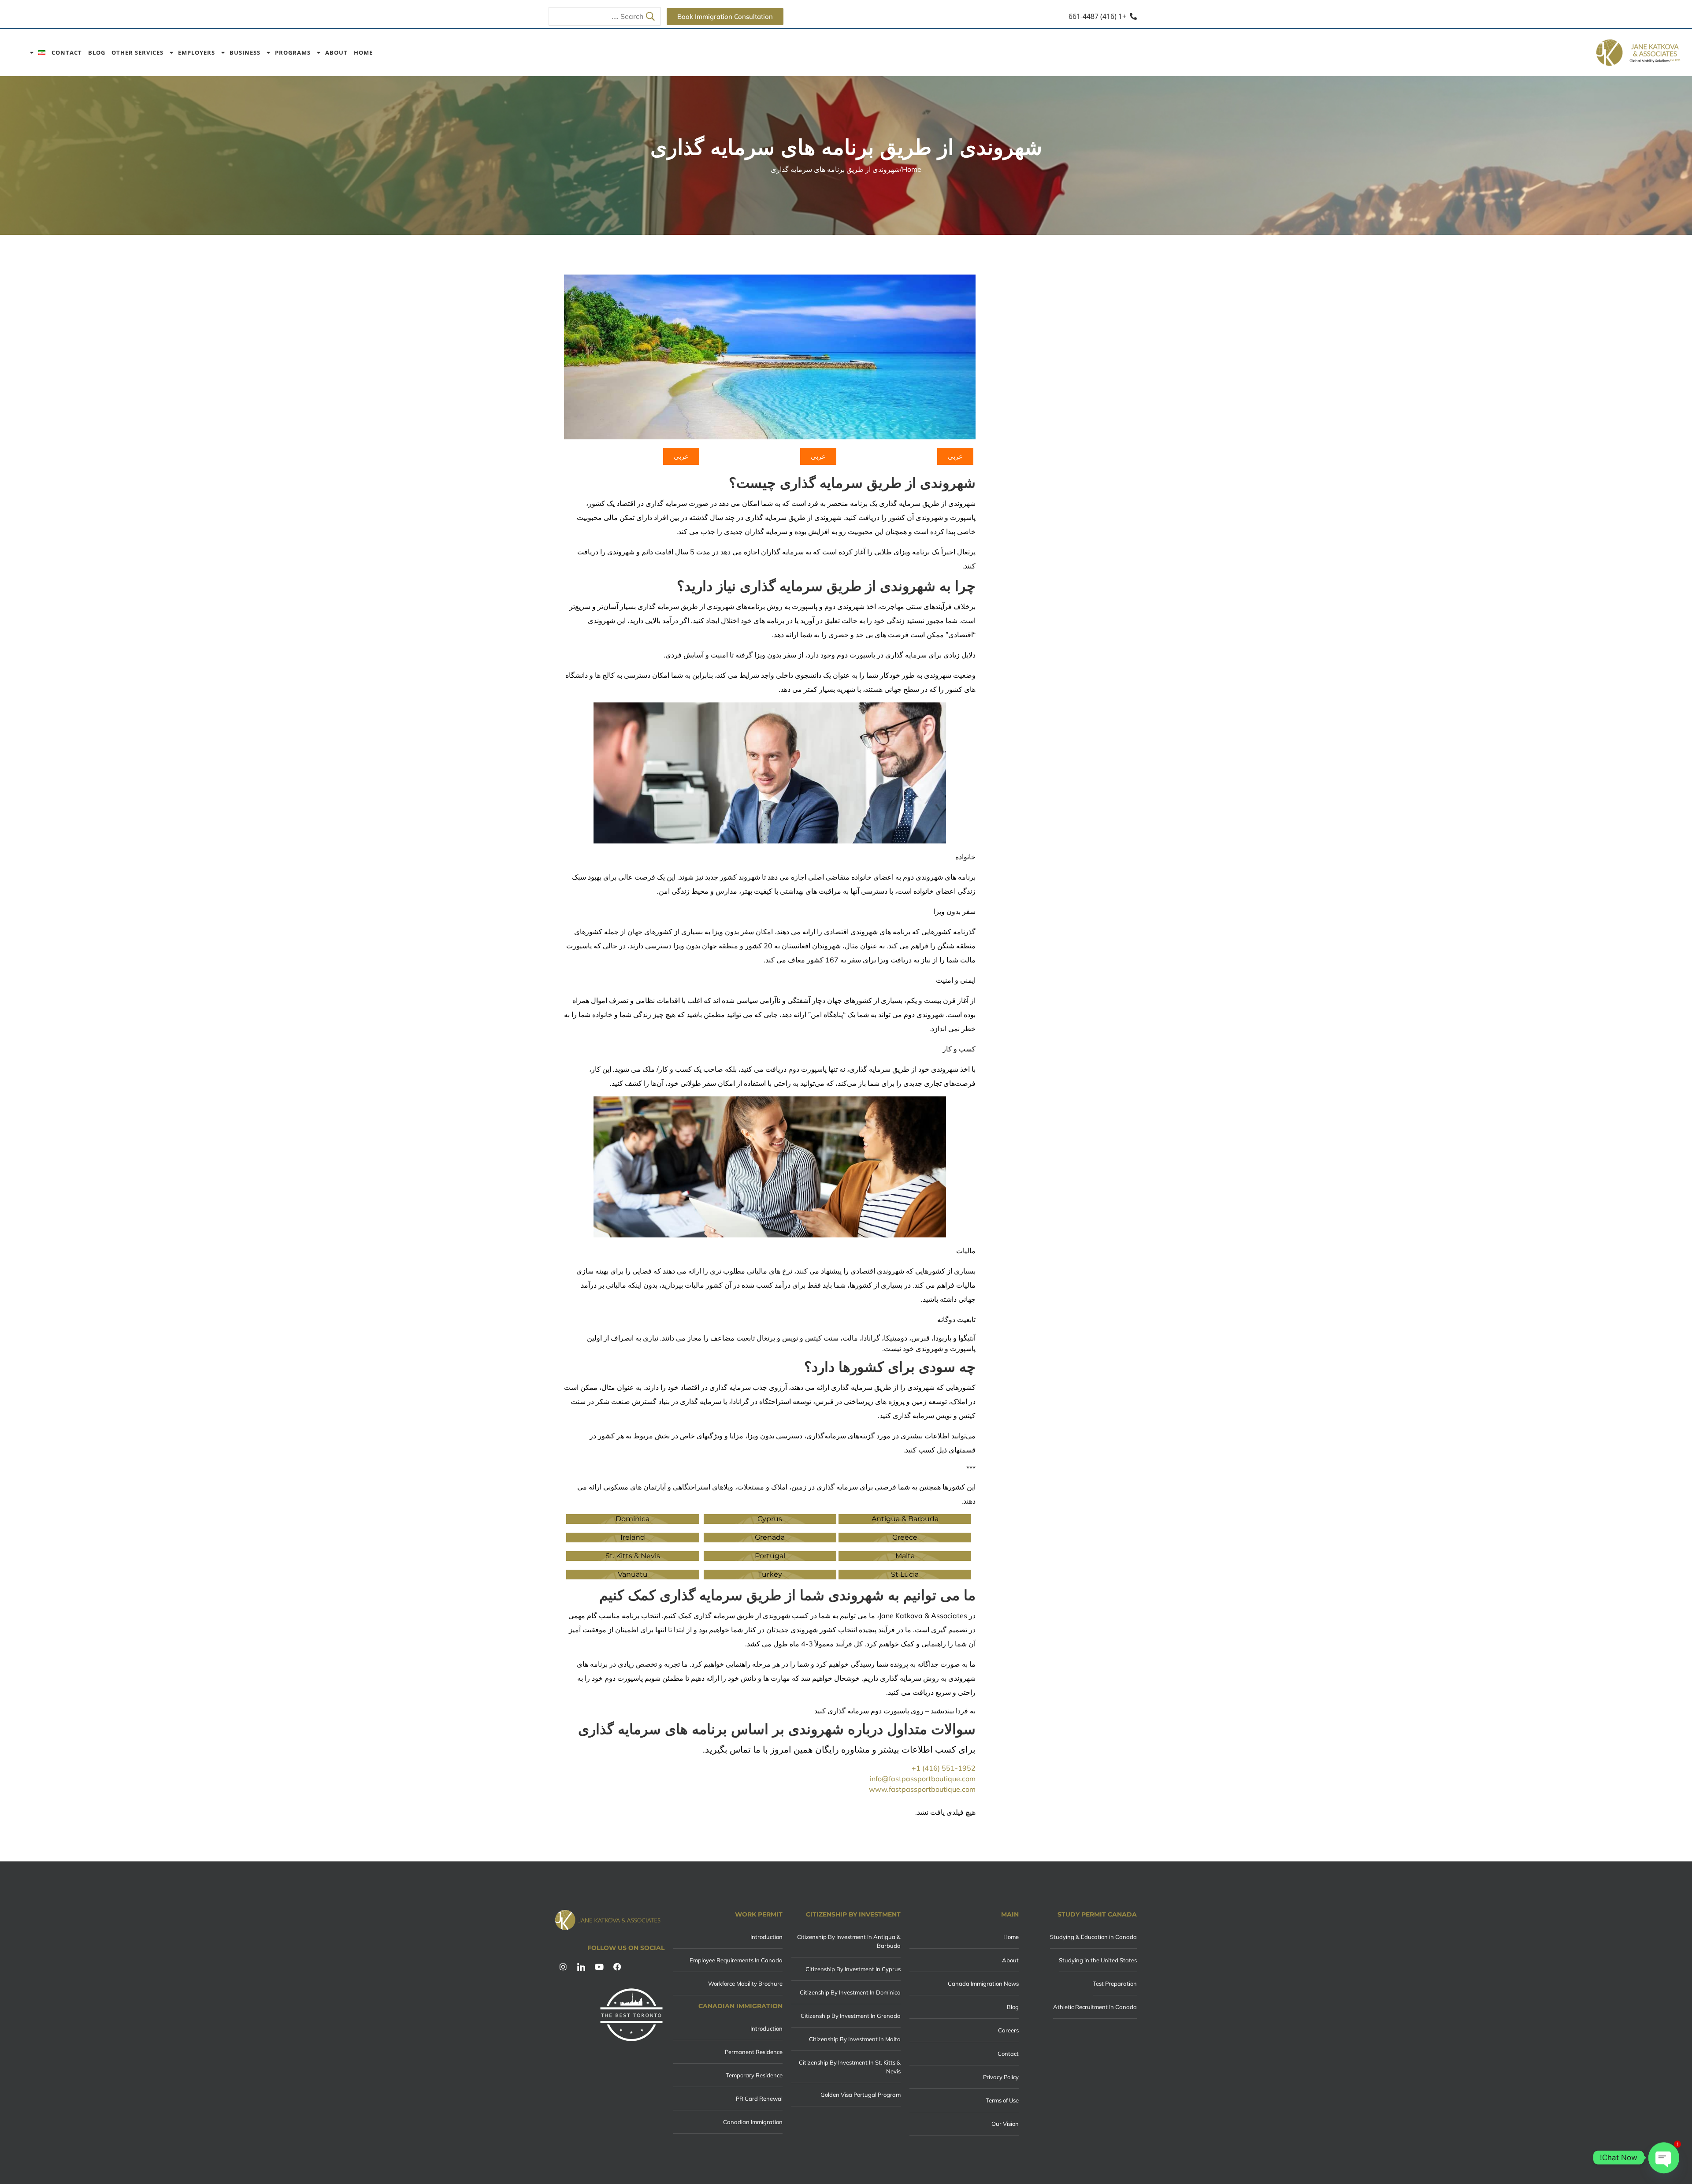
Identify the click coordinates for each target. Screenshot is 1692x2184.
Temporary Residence (754, 2075)
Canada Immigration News (983, 1983)
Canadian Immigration (753, 2122)
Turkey (770, 1574)
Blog (97, 53)
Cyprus (770, 1519)
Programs (293, 53)
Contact (67, 53)
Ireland (633, 1537)
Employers (197, 53)
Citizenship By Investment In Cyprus (853, 1969)
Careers (1008, 2030)
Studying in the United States (1098, 1960)
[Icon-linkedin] (581, 1967)
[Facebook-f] (617, 1967)
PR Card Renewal (759, 2099)
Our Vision (1005, 2124)
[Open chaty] (1664, 2158)
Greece (905, 1537)
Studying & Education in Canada (1093, 1937)
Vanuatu (633, 1574)
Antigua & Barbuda (905, 1519)
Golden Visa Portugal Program (861, 2095)
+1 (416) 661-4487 (1097, 16)
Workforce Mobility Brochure (745, 1983)
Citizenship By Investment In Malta (855, 2039)
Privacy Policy (1001, 2077)
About (336, 53)
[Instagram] (563, 1967)
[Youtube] (599, 1967)
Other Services (137, 53)
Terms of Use (1002, 2100)
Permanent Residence (754, 2052)
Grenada (770, 1537)
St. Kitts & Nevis (633, 1556)
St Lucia (905, 1574)
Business (245, 53)
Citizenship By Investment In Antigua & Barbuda (849, 1941)
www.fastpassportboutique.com (922, 1789)
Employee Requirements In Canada (736, 1960)
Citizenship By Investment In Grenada (851, 2016)
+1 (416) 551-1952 (944, 1768)
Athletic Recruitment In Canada (1095, 2007)
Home (363, 53)
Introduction (766, 1937)
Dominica (633, 1519)
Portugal (770, 1556)
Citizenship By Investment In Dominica (850, 1992)
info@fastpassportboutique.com (923, 1779)
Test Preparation (1115, 1983)
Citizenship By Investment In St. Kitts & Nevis (850, 2067)
